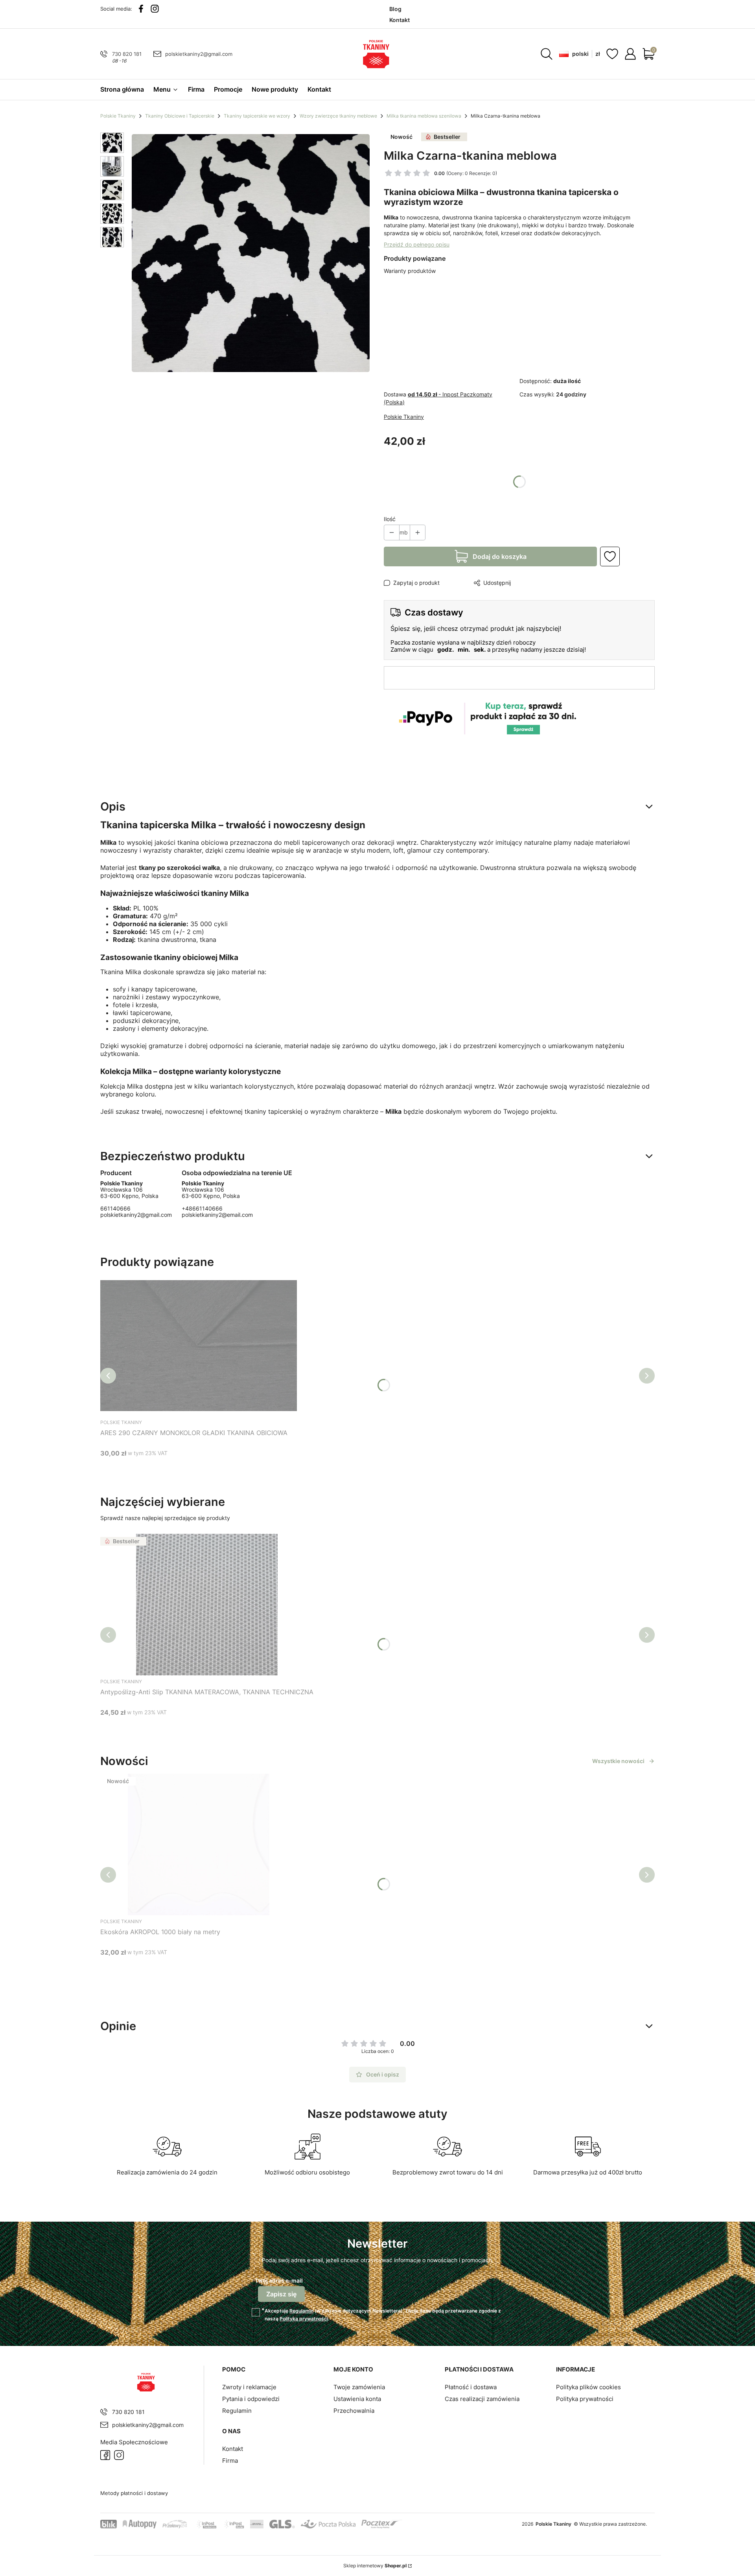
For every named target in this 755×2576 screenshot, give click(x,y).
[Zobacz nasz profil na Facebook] (141, 9)
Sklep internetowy (375, 2566)
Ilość (390, 519)
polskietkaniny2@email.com (217, 1215)
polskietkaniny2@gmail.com (199, 54)
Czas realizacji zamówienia (482, 2399)
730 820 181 (127, 54)
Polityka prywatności (585, 2399)
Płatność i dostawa (471, 2387)
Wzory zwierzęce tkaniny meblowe (338, 116)
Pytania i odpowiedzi (251, 2399)
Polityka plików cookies (588, 2387)
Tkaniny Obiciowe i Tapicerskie (180, 116)
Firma (230, 2461)
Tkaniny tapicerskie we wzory (257, 116)
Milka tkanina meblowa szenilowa (424, 116)
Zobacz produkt (189, 1468)
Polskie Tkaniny (118, 116)
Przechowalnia (354, 2411)
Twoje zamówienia (359, 2387)
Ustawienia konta (357, 2399)
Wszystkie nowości (618, 1761)
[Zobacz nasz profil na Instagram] (155, 9)
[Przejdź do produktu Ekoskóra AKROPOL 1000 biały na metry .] (199, 1844)
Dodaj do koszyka (500, 556)
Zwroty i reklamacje (249, 2387)
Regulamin (301, 2311)
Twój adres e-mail (279, 2280)
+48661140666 (202, 1209)
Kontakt (233, 2449)
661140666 (115, 1209)
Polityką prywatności (304, 2319)
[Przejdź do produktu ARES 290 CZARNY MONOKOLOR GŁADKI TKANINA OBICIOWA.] (199, 1345)
